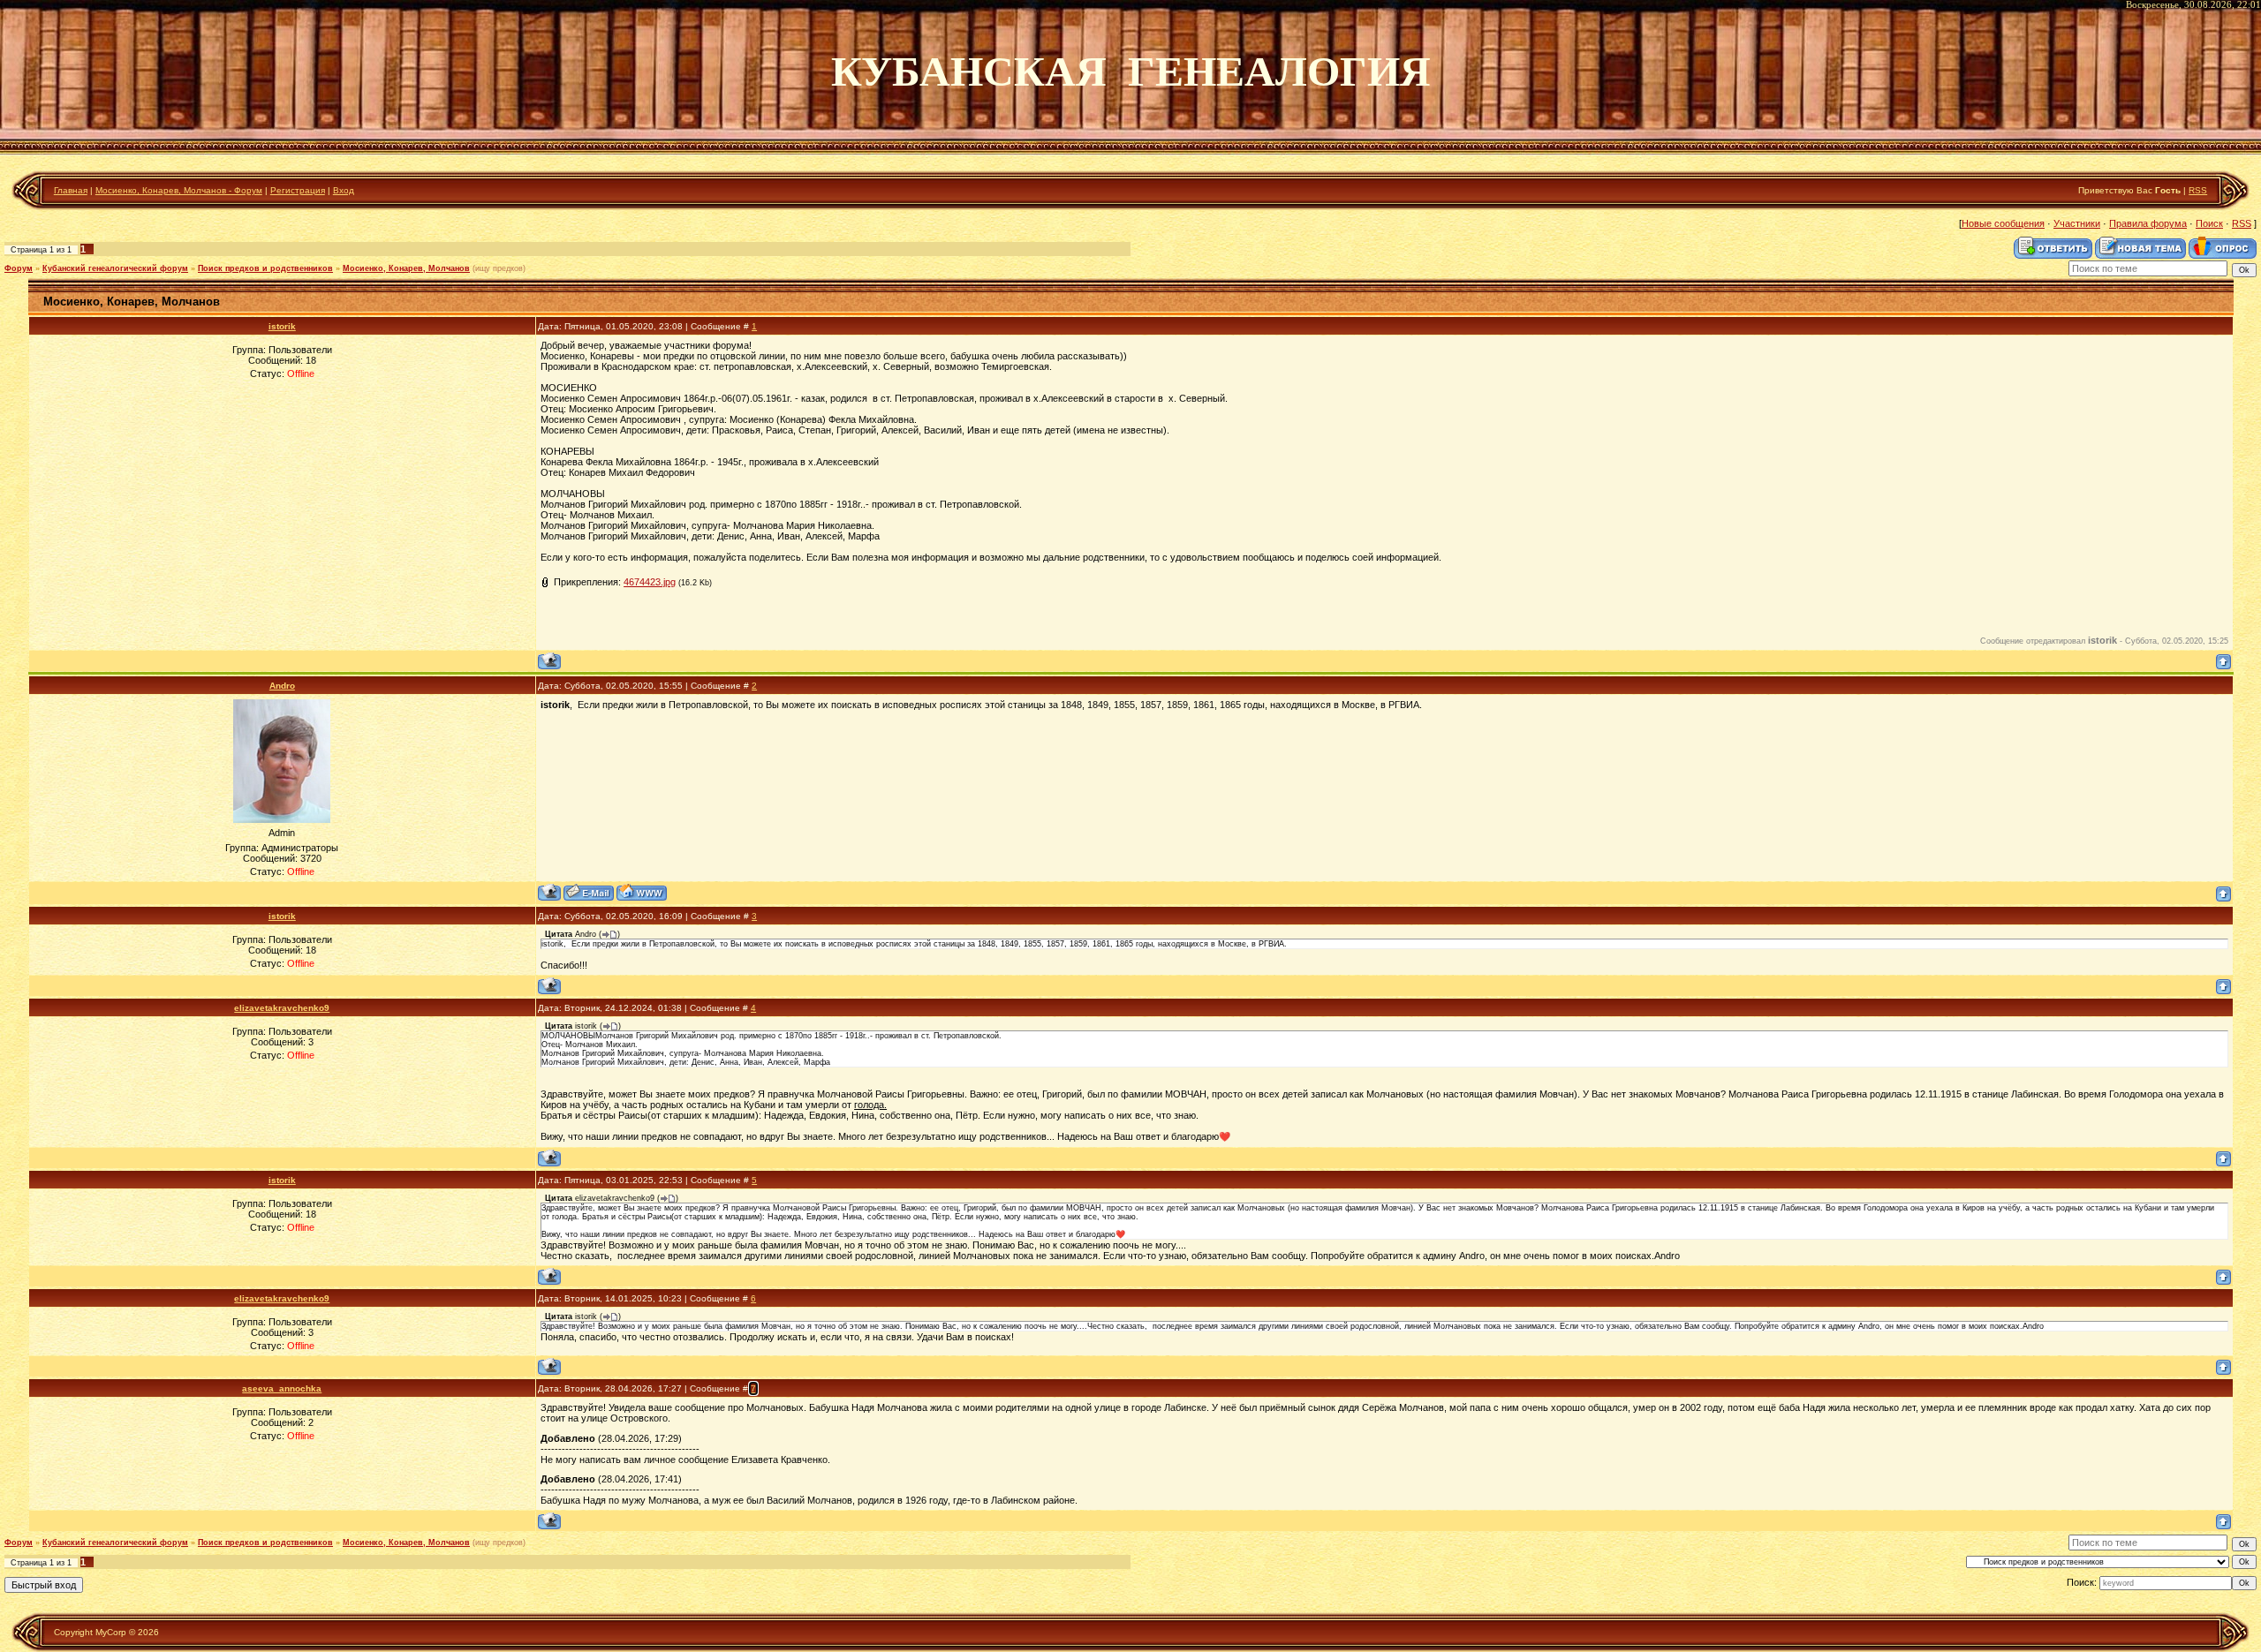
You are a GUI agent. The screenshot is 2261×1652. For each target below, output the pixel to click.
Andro (282, 686)
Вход (344, 190)
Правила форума (2148, 223)
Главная (71, 190)
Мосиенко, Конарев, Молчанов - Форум (179, 190)
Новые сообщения (2003, 223)
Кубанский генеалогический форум (115, 268)
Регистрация (298, 190)
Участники (2077, 223)
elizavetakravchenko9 (282, 1008)
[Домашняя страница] (642, 892)
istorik (282, 326)
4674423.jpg (650, 582)
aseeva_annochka (282, 1388)
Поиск (2209, 223)
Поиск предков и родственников (265, 268)
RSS (2198, 190)
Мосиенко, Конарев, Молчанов (406, 268)
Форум (19, 268)
